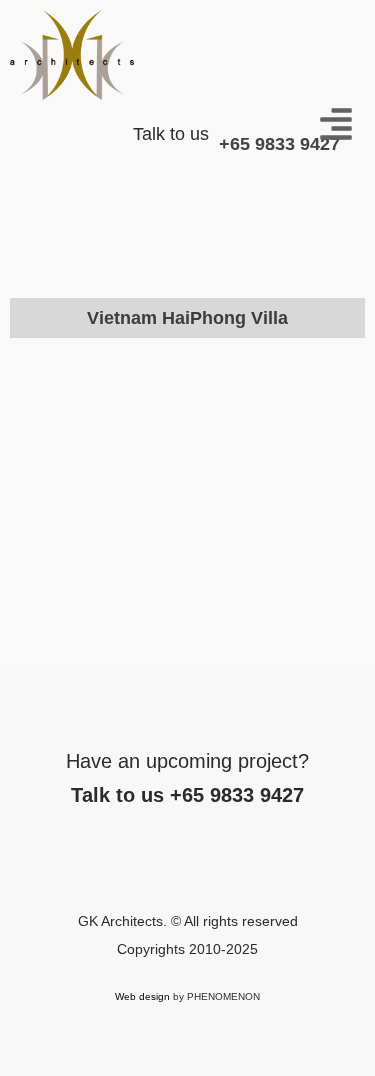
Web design (142, 996)
